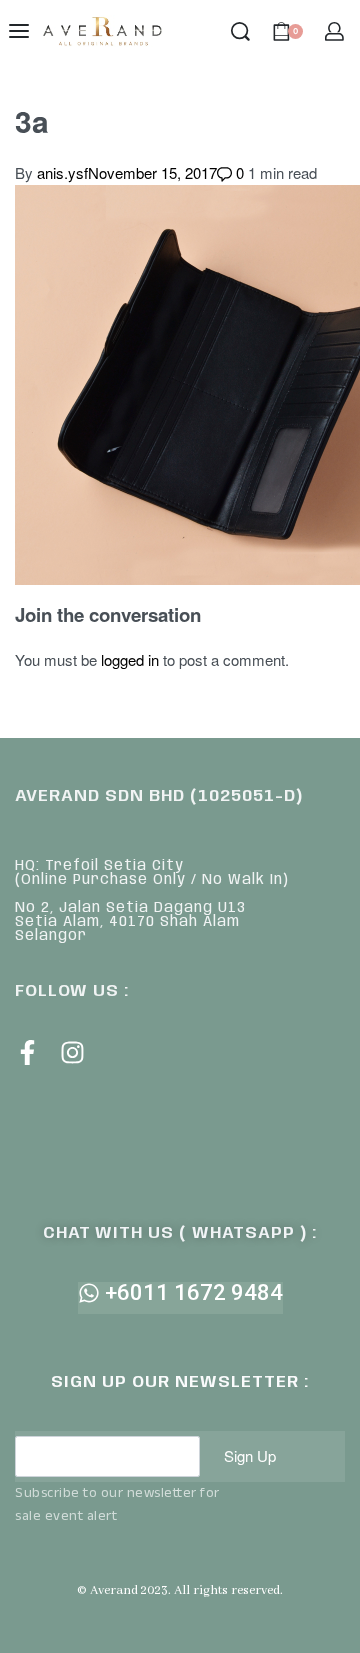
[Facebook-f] (27, 1052)
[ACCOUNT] (334, 31)
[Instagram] (72, 1052)
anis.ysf (62, 172)
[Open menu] (19, 31)
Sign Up (250, 1455)
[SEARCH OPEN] (240, 31)
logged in (130, 659)
